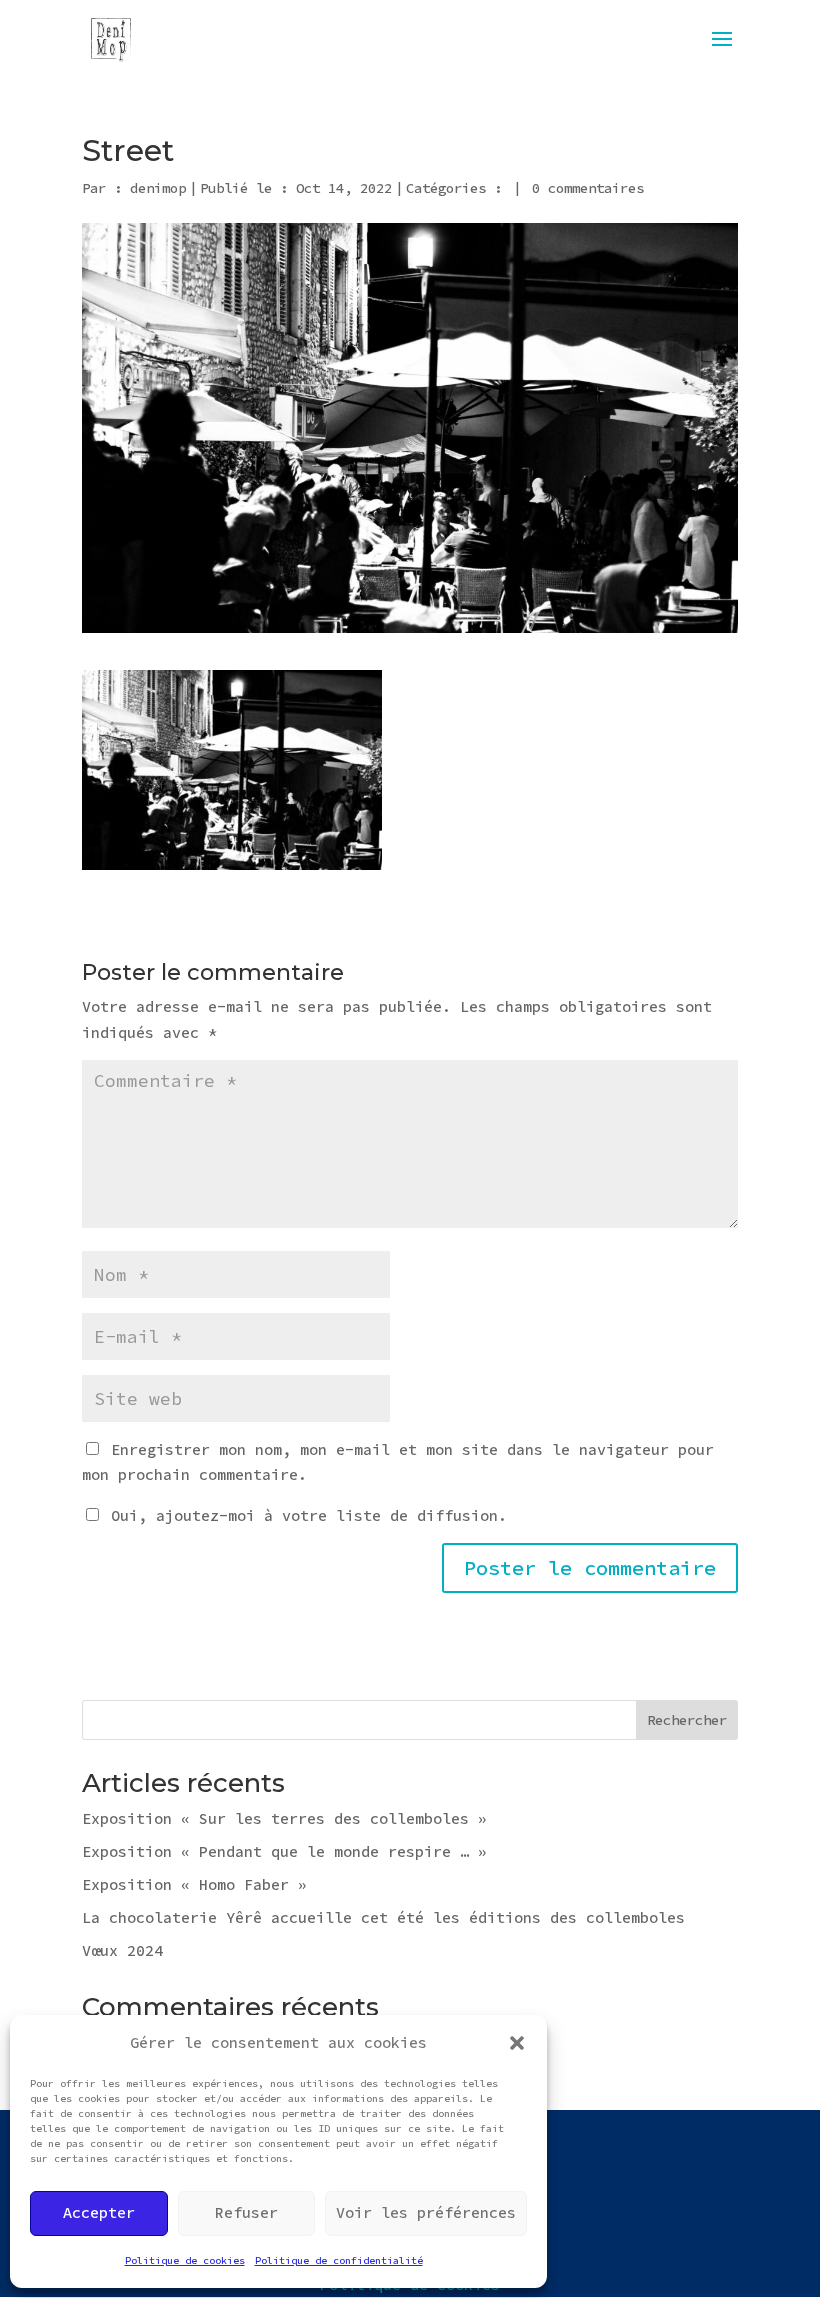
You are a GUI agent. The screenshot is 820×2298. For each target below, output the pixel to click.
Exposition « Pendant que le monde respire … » (284, 1851)
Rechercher (687, 1720)
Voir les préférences (426, 2212)
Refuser (246, 2212)
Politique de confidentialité (339, 2260)
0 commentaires (588, 188)
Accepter (99, 2212)
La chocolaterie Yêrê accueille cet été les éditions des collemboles (383, 1917)
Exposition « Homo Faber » (194, 1884)
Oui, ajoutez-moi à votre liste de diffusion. (304, 1515)
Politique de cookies (185, 2260)
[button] (517, 2043)
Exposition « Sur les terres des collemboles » (284, 1818)
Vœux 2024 (122, 1950)
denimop (158, 188)
